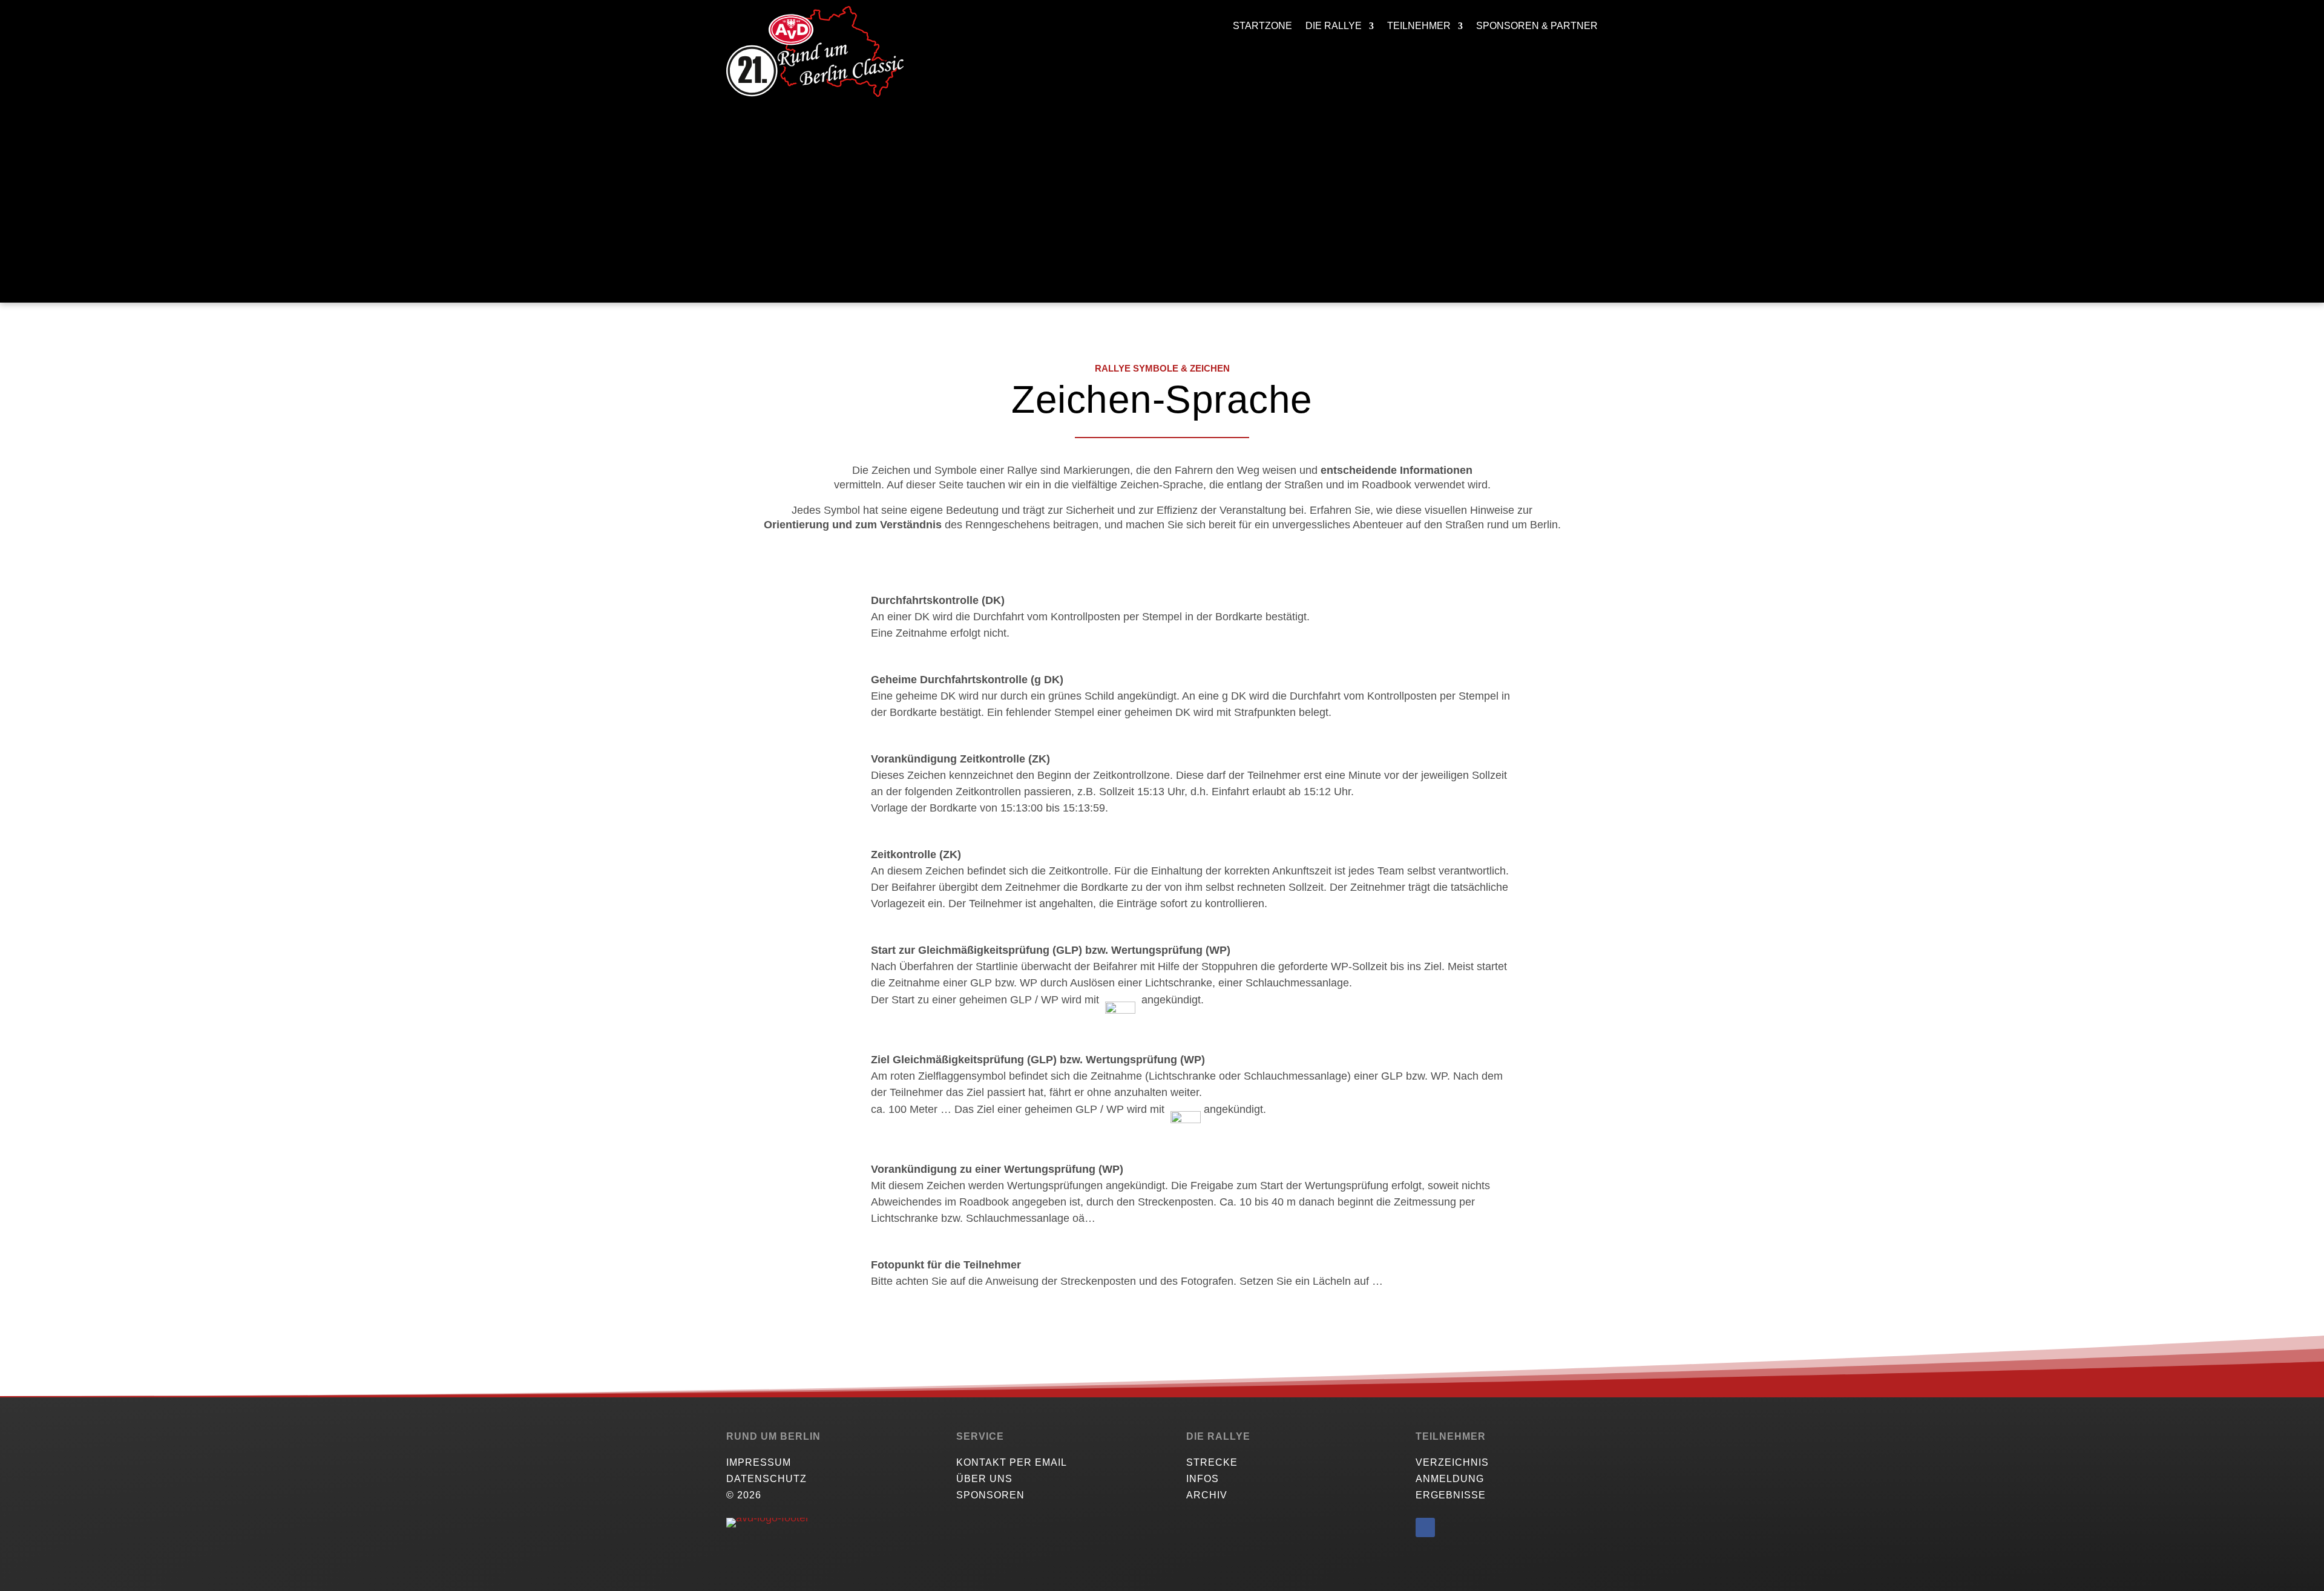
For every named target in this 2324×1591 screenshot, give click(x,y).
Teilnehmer (1419, 26)
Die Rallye (1334, 26)
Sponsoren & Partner (1537, 26)
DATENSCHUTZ (766, 1479)
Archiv (1207, 1495)
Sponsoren (990, 1495)
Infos (1203, 1479)
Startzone (1262, 26)
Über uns (984, 1479)
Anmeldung (1450, 1479)
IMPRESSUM (759, 1462)
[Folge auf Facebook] (1425, 1527)
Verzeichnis (1452, 1462)
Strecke (1212, 1462)
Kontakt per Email (1012, 1462)
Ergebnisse (1451, 1495)
